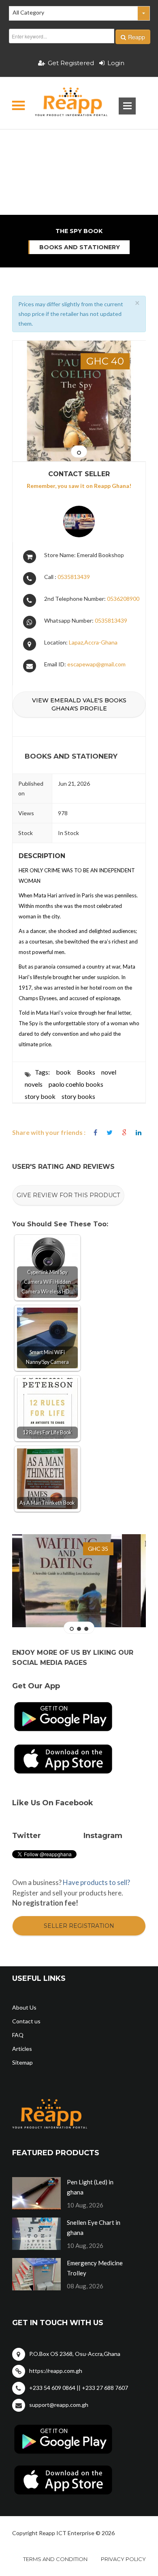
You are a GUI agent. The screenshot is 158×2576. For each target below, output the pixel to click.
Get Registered (71, 63)
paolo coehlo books (76, 1084)
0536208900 (123, 599)
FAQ (18, 2035)
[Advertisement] (79, 144)
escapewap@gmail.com (96, 664)
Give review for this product (68, 1195)
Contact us (26, 2021)
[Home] (64, 103)
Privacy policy (123, 2559)
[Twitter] (110, 1133)
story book (40, 1096)
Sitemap (22, 2062)
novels (34, 1084)
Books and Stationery (80, 247)
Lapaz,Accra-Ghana (93, 642)
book (63, 1072)
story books (78, 1096)
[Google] (124, 1133)
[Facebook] (95, 1133)
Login (116, 63)
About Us (24, 2007)
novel (109, 1072)
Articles (22, 2049)
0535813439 (74, 577)
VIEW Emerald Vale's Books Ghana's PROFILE (79, 704)
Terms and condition (55, 2559)
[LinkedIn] (139, 1133)
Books (86, 1072)
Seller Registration (79, 1926)
